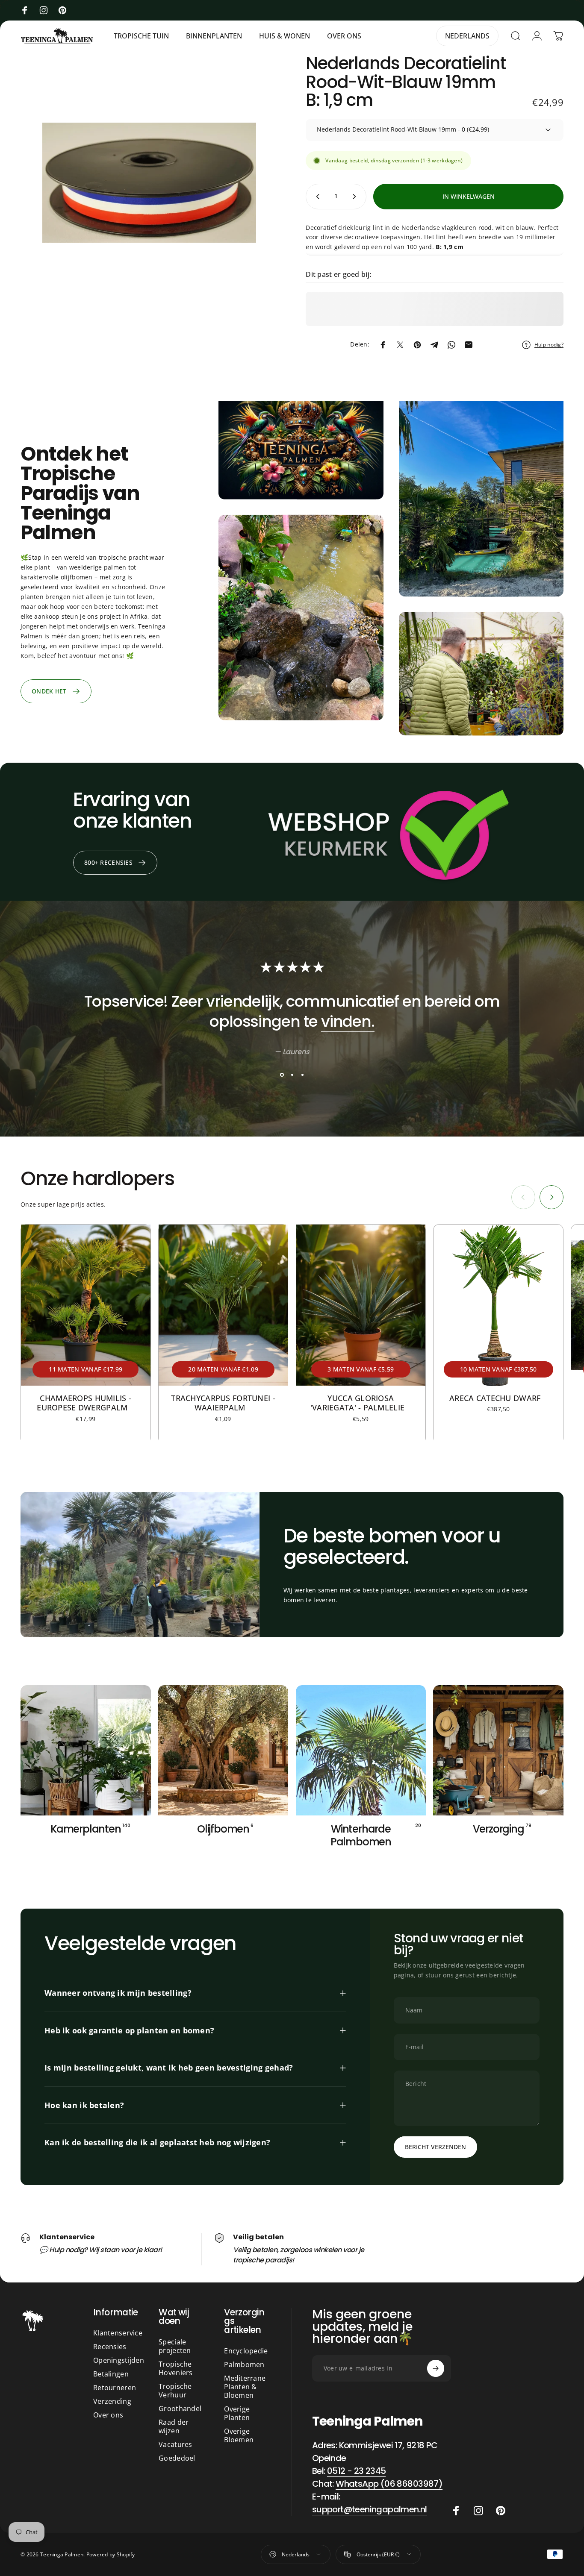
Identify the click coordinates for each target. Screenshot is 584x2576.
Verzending (112, 2401)
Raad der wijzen (174, 2426)
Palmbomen (244, 2365)
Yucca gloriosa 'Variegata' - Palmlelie (361, 1403)
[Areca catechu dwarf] (498, 1305)
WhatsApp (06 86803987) (389, 2484)
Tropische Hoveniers (176, 2368)
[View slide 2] (292, 1075)
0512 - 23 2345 (357, 2471)
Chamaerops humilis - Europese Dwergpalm (86, 1403)
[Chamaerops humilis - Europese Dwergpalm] (86, 1305)
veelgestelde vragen (495, 1965)
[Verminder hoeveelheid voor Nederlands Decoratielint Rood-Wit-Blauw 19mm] (316, 197)
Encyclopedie (246, 2351)
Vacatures (175, 2444)
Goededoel (177, 2458)
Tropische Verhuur (175, 2391)
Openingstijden (119, 2360)
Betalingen (111, 2374)
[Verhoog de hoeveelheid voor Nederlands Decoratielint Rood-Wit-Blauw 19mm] (356, 197)
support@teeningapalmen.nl (370, 2509)
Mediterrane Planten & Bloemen (245, 2387)
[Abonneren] (436, 2368)
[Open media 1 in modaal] (149, 183)
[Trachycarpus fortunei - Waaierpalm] (223, 1305)
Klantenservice (118, 2333)
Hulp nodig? (549, 345)
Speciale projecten (175, 2346)
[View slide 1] (282, 1075)
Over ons (108, 2415)
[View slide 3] (302, 1075)
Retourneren (115, 2388)
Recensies (110, 2347)
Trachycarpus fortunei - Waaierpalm (223, 1403)
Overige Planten (237, 2413)
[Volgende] (552, 1197)
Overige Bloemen (239, 2435)
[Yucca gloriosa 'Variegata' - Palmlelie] (361, 1305)
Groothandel (180, 2409)
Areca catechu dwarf (498, 1398)
